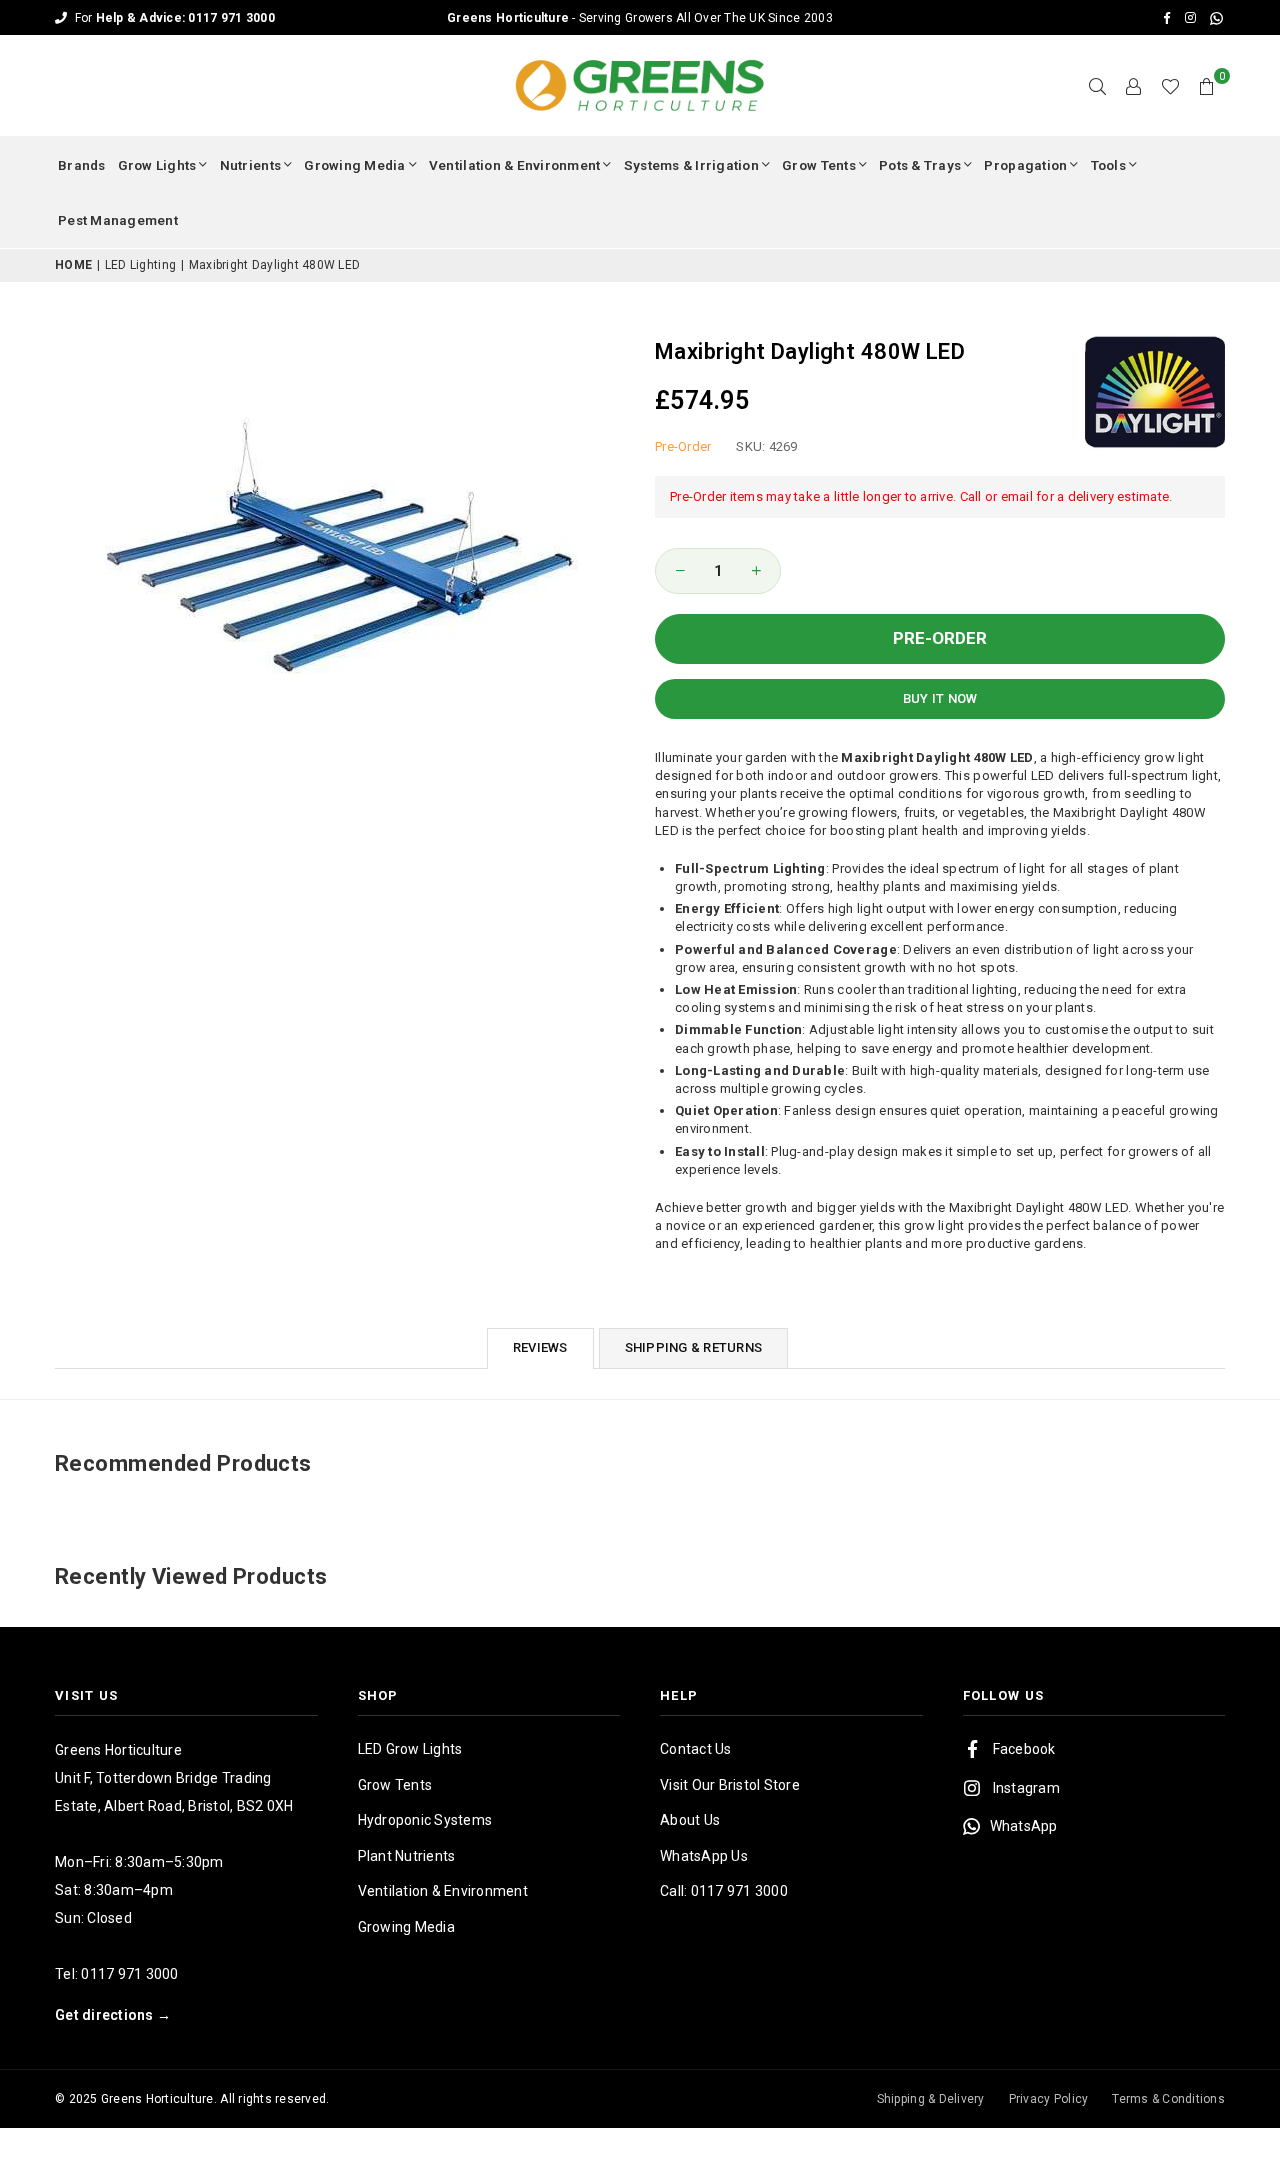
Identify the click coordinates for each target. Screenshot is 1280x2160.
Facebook (1024, 1749)
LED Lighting (140, 265)
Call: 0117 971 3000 (724, 1891)
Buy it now (940, 698)
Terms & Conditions (1168, 2099)
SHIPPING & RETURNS (694, 1347)
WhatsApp (1024, 1826)
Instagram (1026, 1788)
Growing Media (354, 165)
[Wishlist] (1170, 86)
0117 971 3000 (129, 1974)
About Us (690, 1820)
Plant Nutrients (407, 1856)
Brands (82, 165)
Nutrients (250, 165)
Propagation (1025, 165)
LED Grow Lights (410, 1749)
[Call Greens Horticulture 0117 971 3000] (640, 17)
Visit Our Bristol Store (730, 1785)
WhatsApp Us (704, 1856)
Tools (1108, 165)
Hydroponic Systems (425, 1820)
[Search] (1098, 86)
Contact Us (696, 1749)
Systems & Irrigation (691, 165)
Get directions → (113, 2015)
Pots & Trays (920, 165)
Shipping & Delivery (931, 2099)
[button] (1207, 86)
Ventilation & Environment (515, 165)
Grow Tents (819, 165)
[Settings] (1134, 86)
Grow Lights (157, 165)
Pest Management (118, 220)
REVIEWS (540, 1347)
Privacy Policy (1049, 2099)
